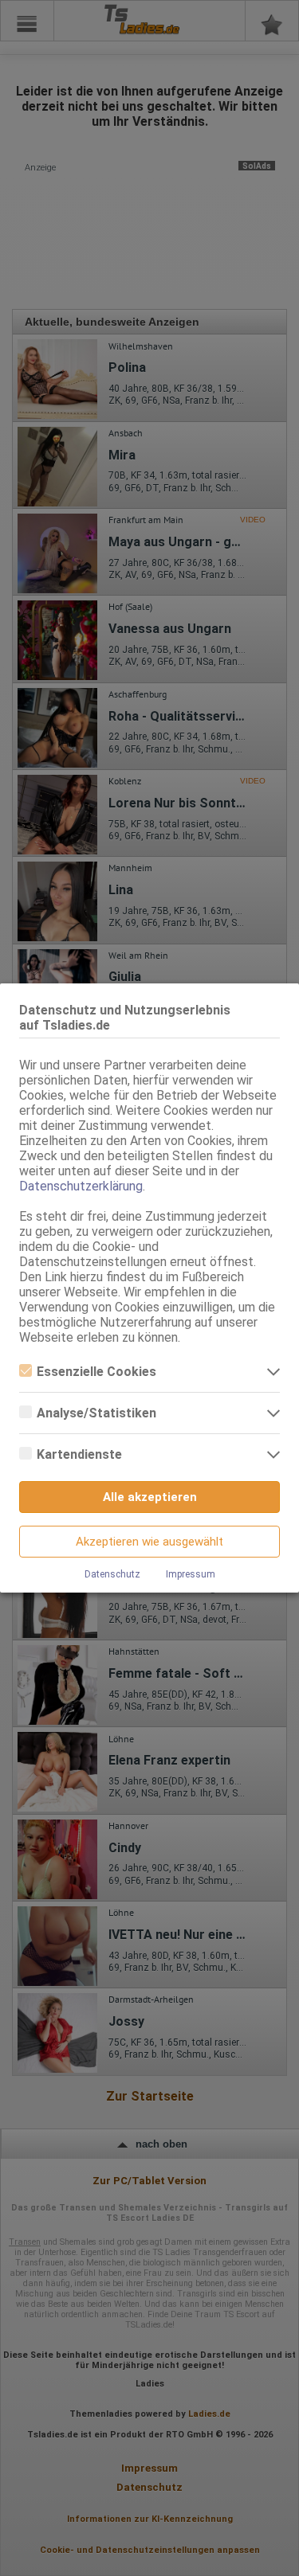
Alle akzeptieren (150, 1497)
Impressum (191, 1574)
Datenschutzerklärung (81, 1186)
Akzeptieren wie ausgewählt (149, 1542)
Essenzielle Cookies (96, 1372)
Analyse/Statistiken (96, 1413)
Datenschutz (112, 1574)
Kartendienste (79, 1454)
